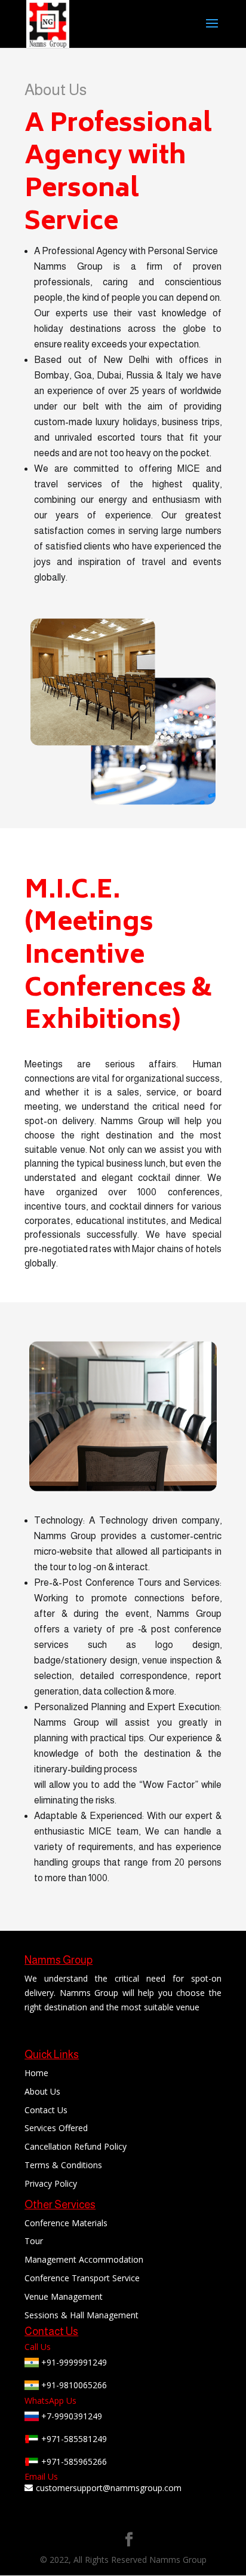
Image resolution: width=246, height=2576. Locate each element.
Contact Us (46, 2110)
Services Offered (56, 2128)
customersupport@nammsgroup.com (109, 2488)
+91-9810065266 (73, 2385)
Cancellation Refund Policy (76, 2146)
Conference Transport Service (82, 2278)
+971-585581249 (73, 2439)
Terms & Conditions (63, 2165)
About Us (42, 2091)
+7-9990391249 (70, 2416)
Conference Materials (66, 2223)
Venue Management (64, 2296)
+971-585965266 (73, 2461)
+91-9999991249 (73, 2362)
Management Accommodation (84, 2259)
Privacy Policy (51, 2183)
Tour (34, 2241)
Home (36, 2073)
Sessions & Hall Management (82, 2315)
